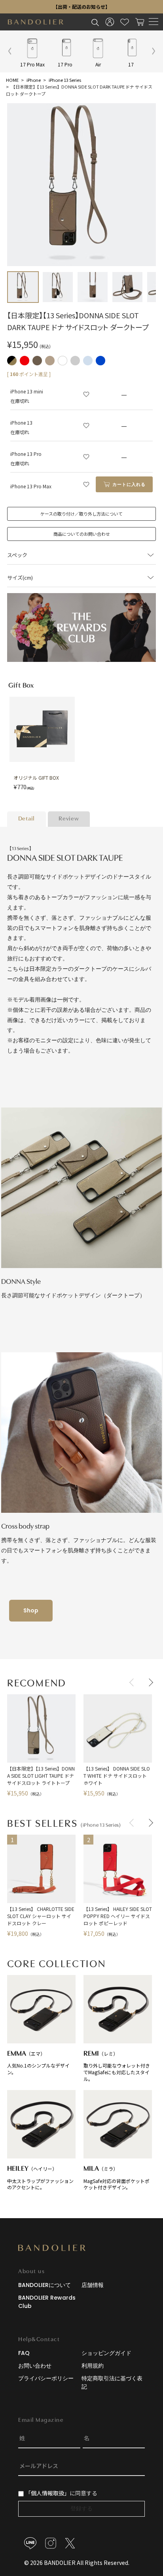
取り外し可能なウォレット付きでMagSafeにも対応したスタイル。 (117, 2066)
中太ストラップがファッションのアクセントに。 (40, 2178)
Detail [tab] (27, 819)
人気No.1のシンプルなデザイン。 (38, 2063)
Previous (133, 1682)
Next (149, 1682)
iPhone (34, 80)
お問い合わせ (35, 2366)
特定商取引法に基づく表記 (112, 2382)
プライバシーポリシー (46, 2378)
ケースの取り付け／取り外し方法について (81, 514)
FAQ (24, 2353)
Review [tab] (69, 819)
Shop (31, 1610)
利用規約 (93, 2366)
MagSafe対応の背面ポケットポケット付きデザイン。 (117, 2178)
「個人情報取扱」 (47, 2493)
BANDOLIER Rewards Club (47, 2302)
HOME (12, 80)
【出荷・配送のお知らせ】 (81, 7)
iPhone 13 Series (65, 80)
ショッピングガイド (106, 2353)
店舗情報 (93, 2285)
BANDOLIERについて (45, 2285)
